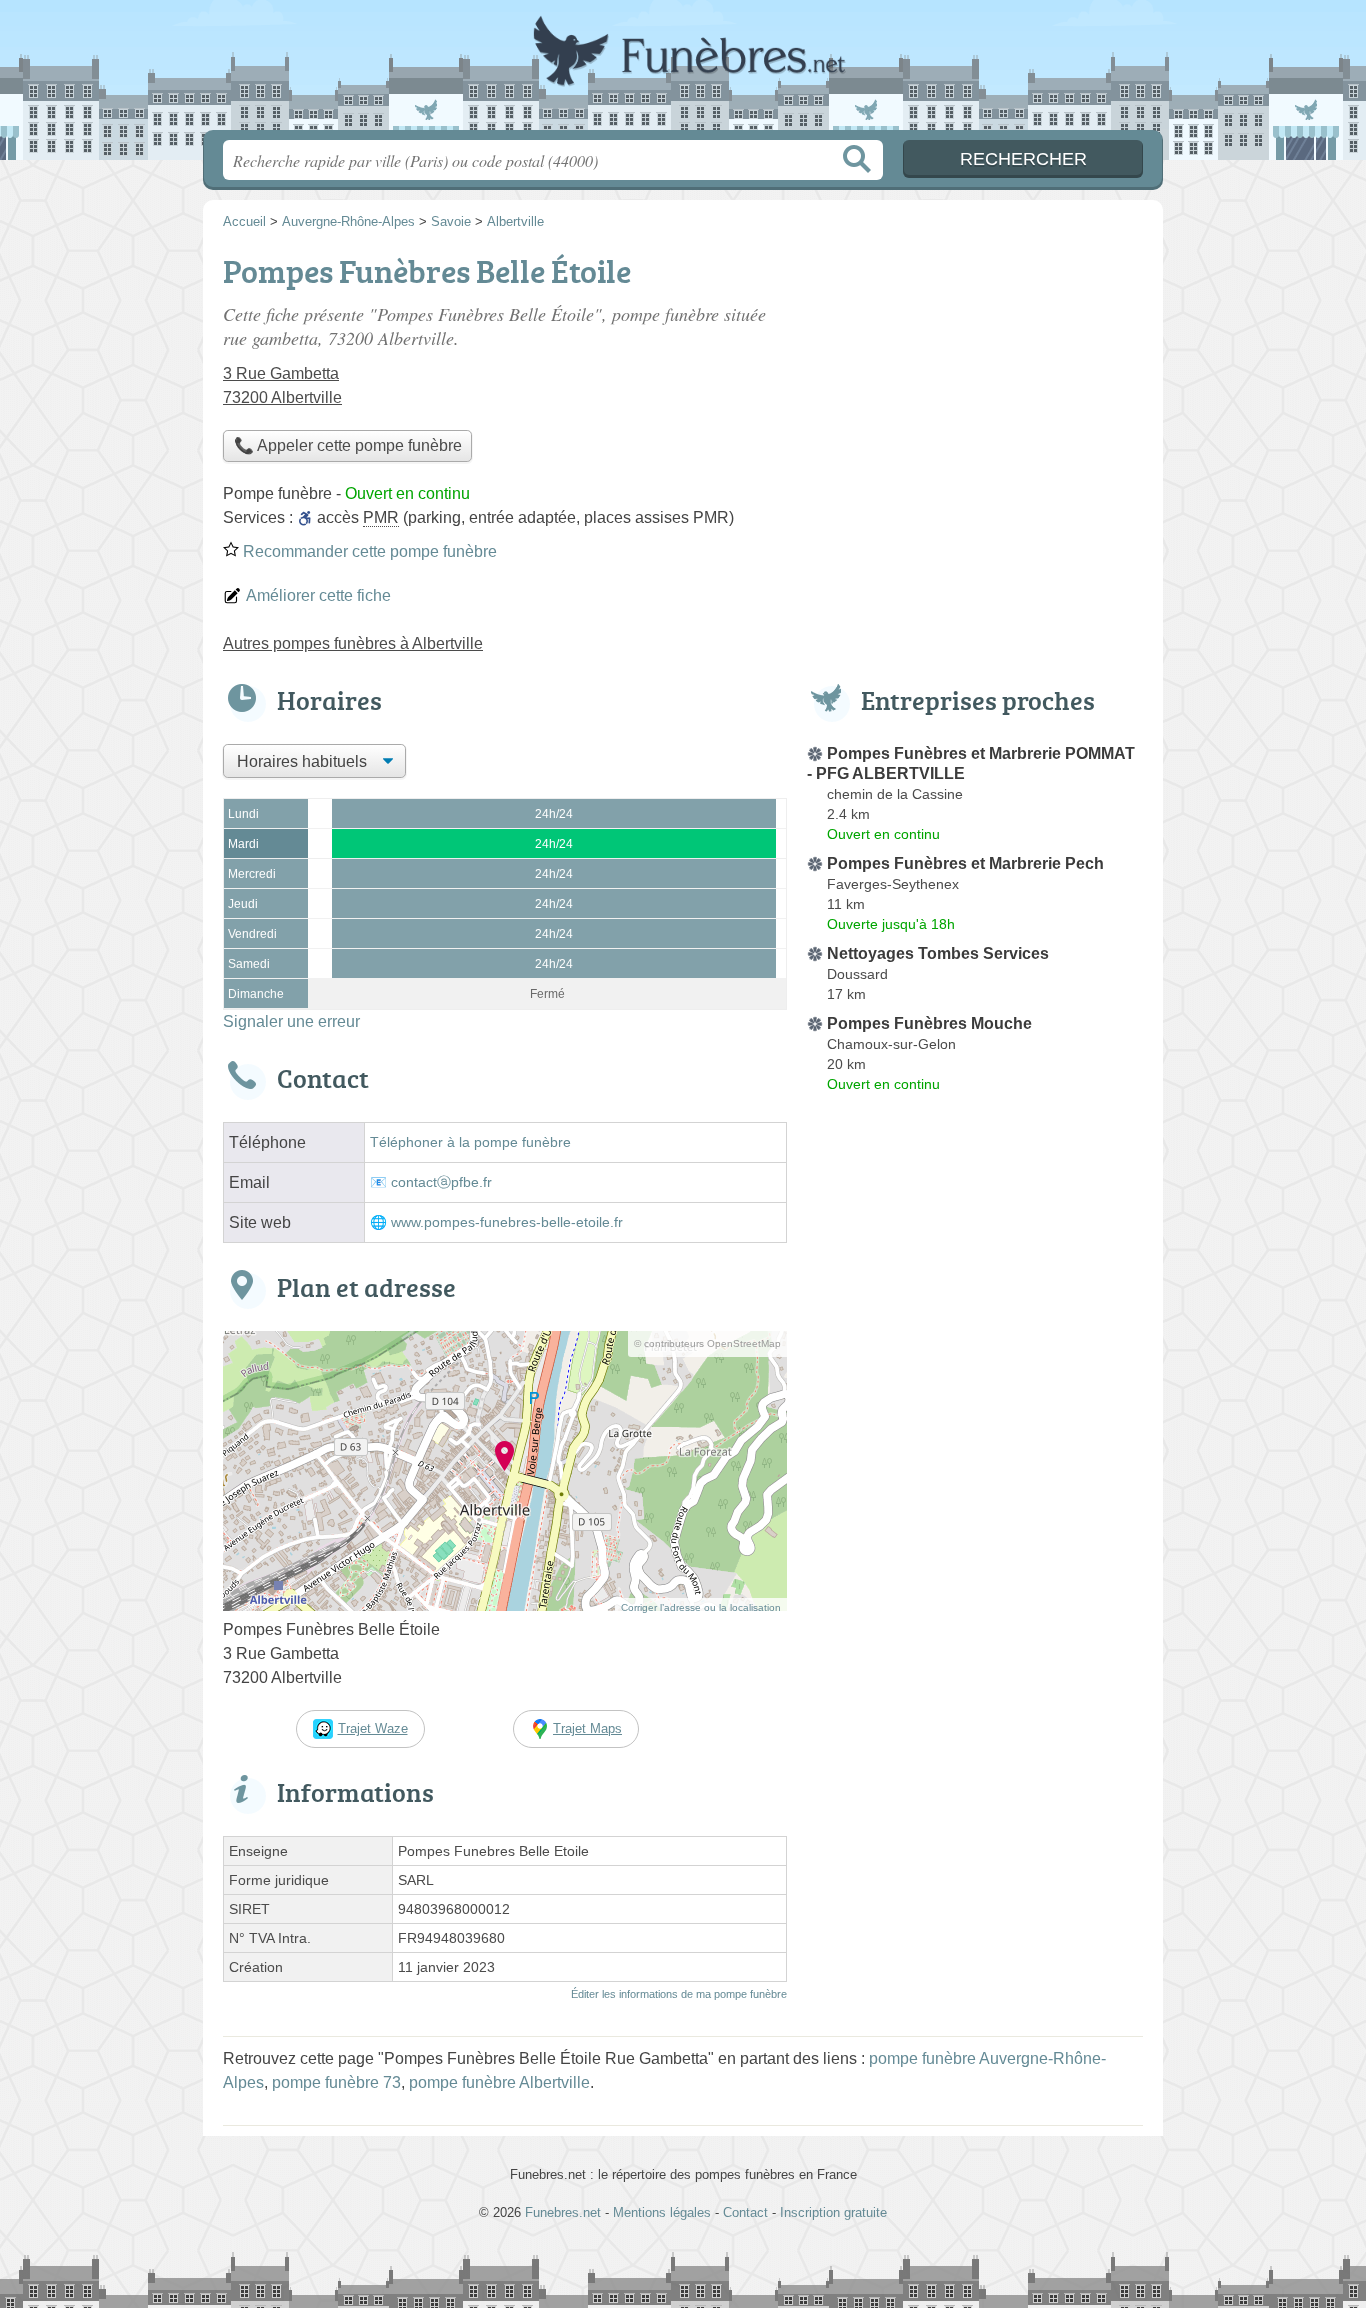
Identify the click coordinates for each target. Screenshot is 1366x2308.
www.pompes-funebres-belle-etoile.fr (507, 1222)
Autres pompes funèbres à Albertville (353, 643)
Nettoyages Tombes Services (938, 953)
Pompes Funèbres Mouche (929, 1023)
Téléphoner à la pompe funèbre (470, 1142)
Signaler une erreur (291, 1021)
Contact (745, 2212)
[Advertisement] (975, 386)
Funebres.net (683, 71)
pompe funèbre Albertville (499, 2082)
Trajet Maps (587, 1728)
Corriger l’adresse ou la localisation (701, 1607)
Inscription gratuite (833, 2212)
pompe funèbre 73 (336, 2082)
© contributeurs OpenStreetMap (707, 1343)
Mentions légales (662, 2212)
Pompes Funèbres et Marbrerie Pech (965, 863)
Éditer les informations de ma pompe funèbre (679, 1994)
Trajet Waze (373, 1728)
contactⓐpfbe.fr (441, 1182)
